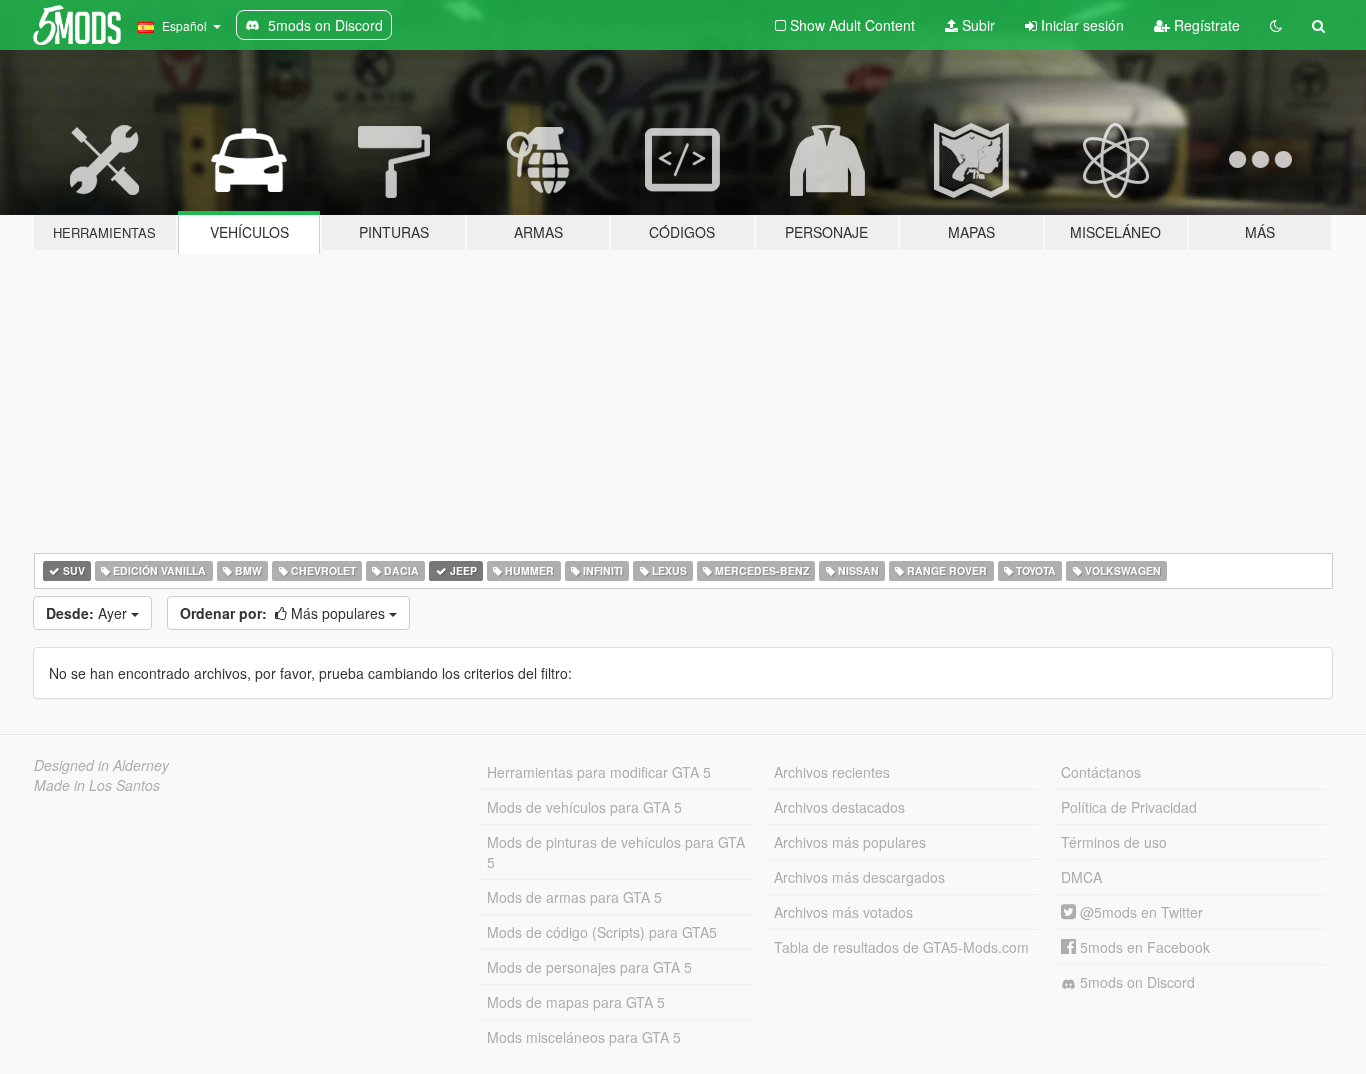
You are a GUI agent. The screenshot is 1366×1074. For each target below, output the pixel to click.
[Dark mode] (1276, 25)
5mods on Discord (1135, 982)
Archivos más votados (843, 912)
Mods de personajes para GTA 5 (589, 967)
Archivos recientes (832, 772)
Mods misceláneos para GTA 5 (584, 1037)
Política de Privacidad (1129, 807)
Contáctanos (1101, 772)
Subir (976, 25)
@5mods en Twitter (1139, 912)
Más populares (284, 613)
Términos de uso (1114, 842)
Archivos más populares (850, 842)
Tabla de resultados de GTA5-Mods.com (901, 947)
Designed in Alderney (101, 765)
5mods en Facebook (1143, 947)
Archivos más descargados (859, 877)
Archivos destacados (839, 807)
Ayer (88, 613)
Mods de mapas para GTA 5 (576, 1002)
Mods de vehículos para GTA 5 (584, 807)
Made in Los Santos (97, 785)
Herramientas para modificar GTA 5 (599, 772)
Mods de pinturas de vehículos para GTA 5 (616, 852)
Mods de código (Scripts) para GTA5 (602, 932)
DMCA (1081, 877)
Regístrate (1205, 25)
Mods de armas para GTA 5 (574, 897)
